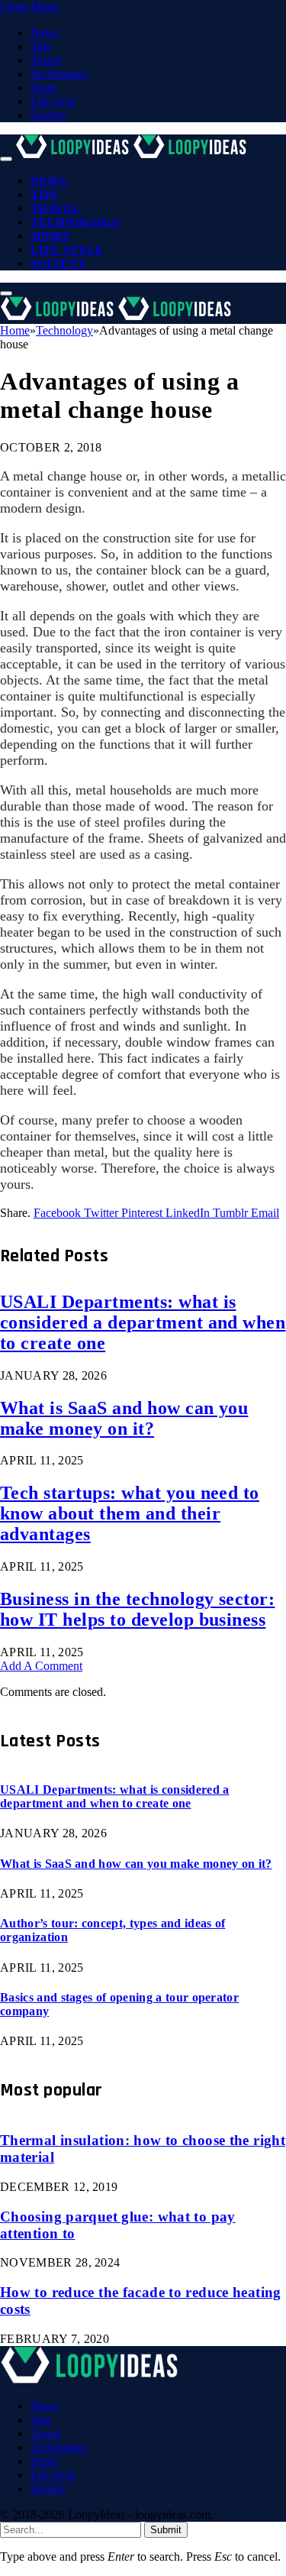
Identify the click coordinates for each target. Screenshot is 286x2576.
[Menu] (6, 159)
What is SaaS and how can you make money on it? (124, 1418)
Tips (41, 46)
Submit (166, 2530)
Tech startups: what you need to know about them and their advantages (130, 1513)
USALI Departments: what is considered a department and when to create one (143, 1322)
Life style (53, 101)
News (45, 32)
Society (48, 115)
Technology (59, 74)
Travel (46, 60)
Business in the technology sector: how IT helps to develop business (137, 1609)
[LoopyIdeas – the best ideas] (133, 155)
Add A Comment (41, 1666)
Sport (43, 87)
